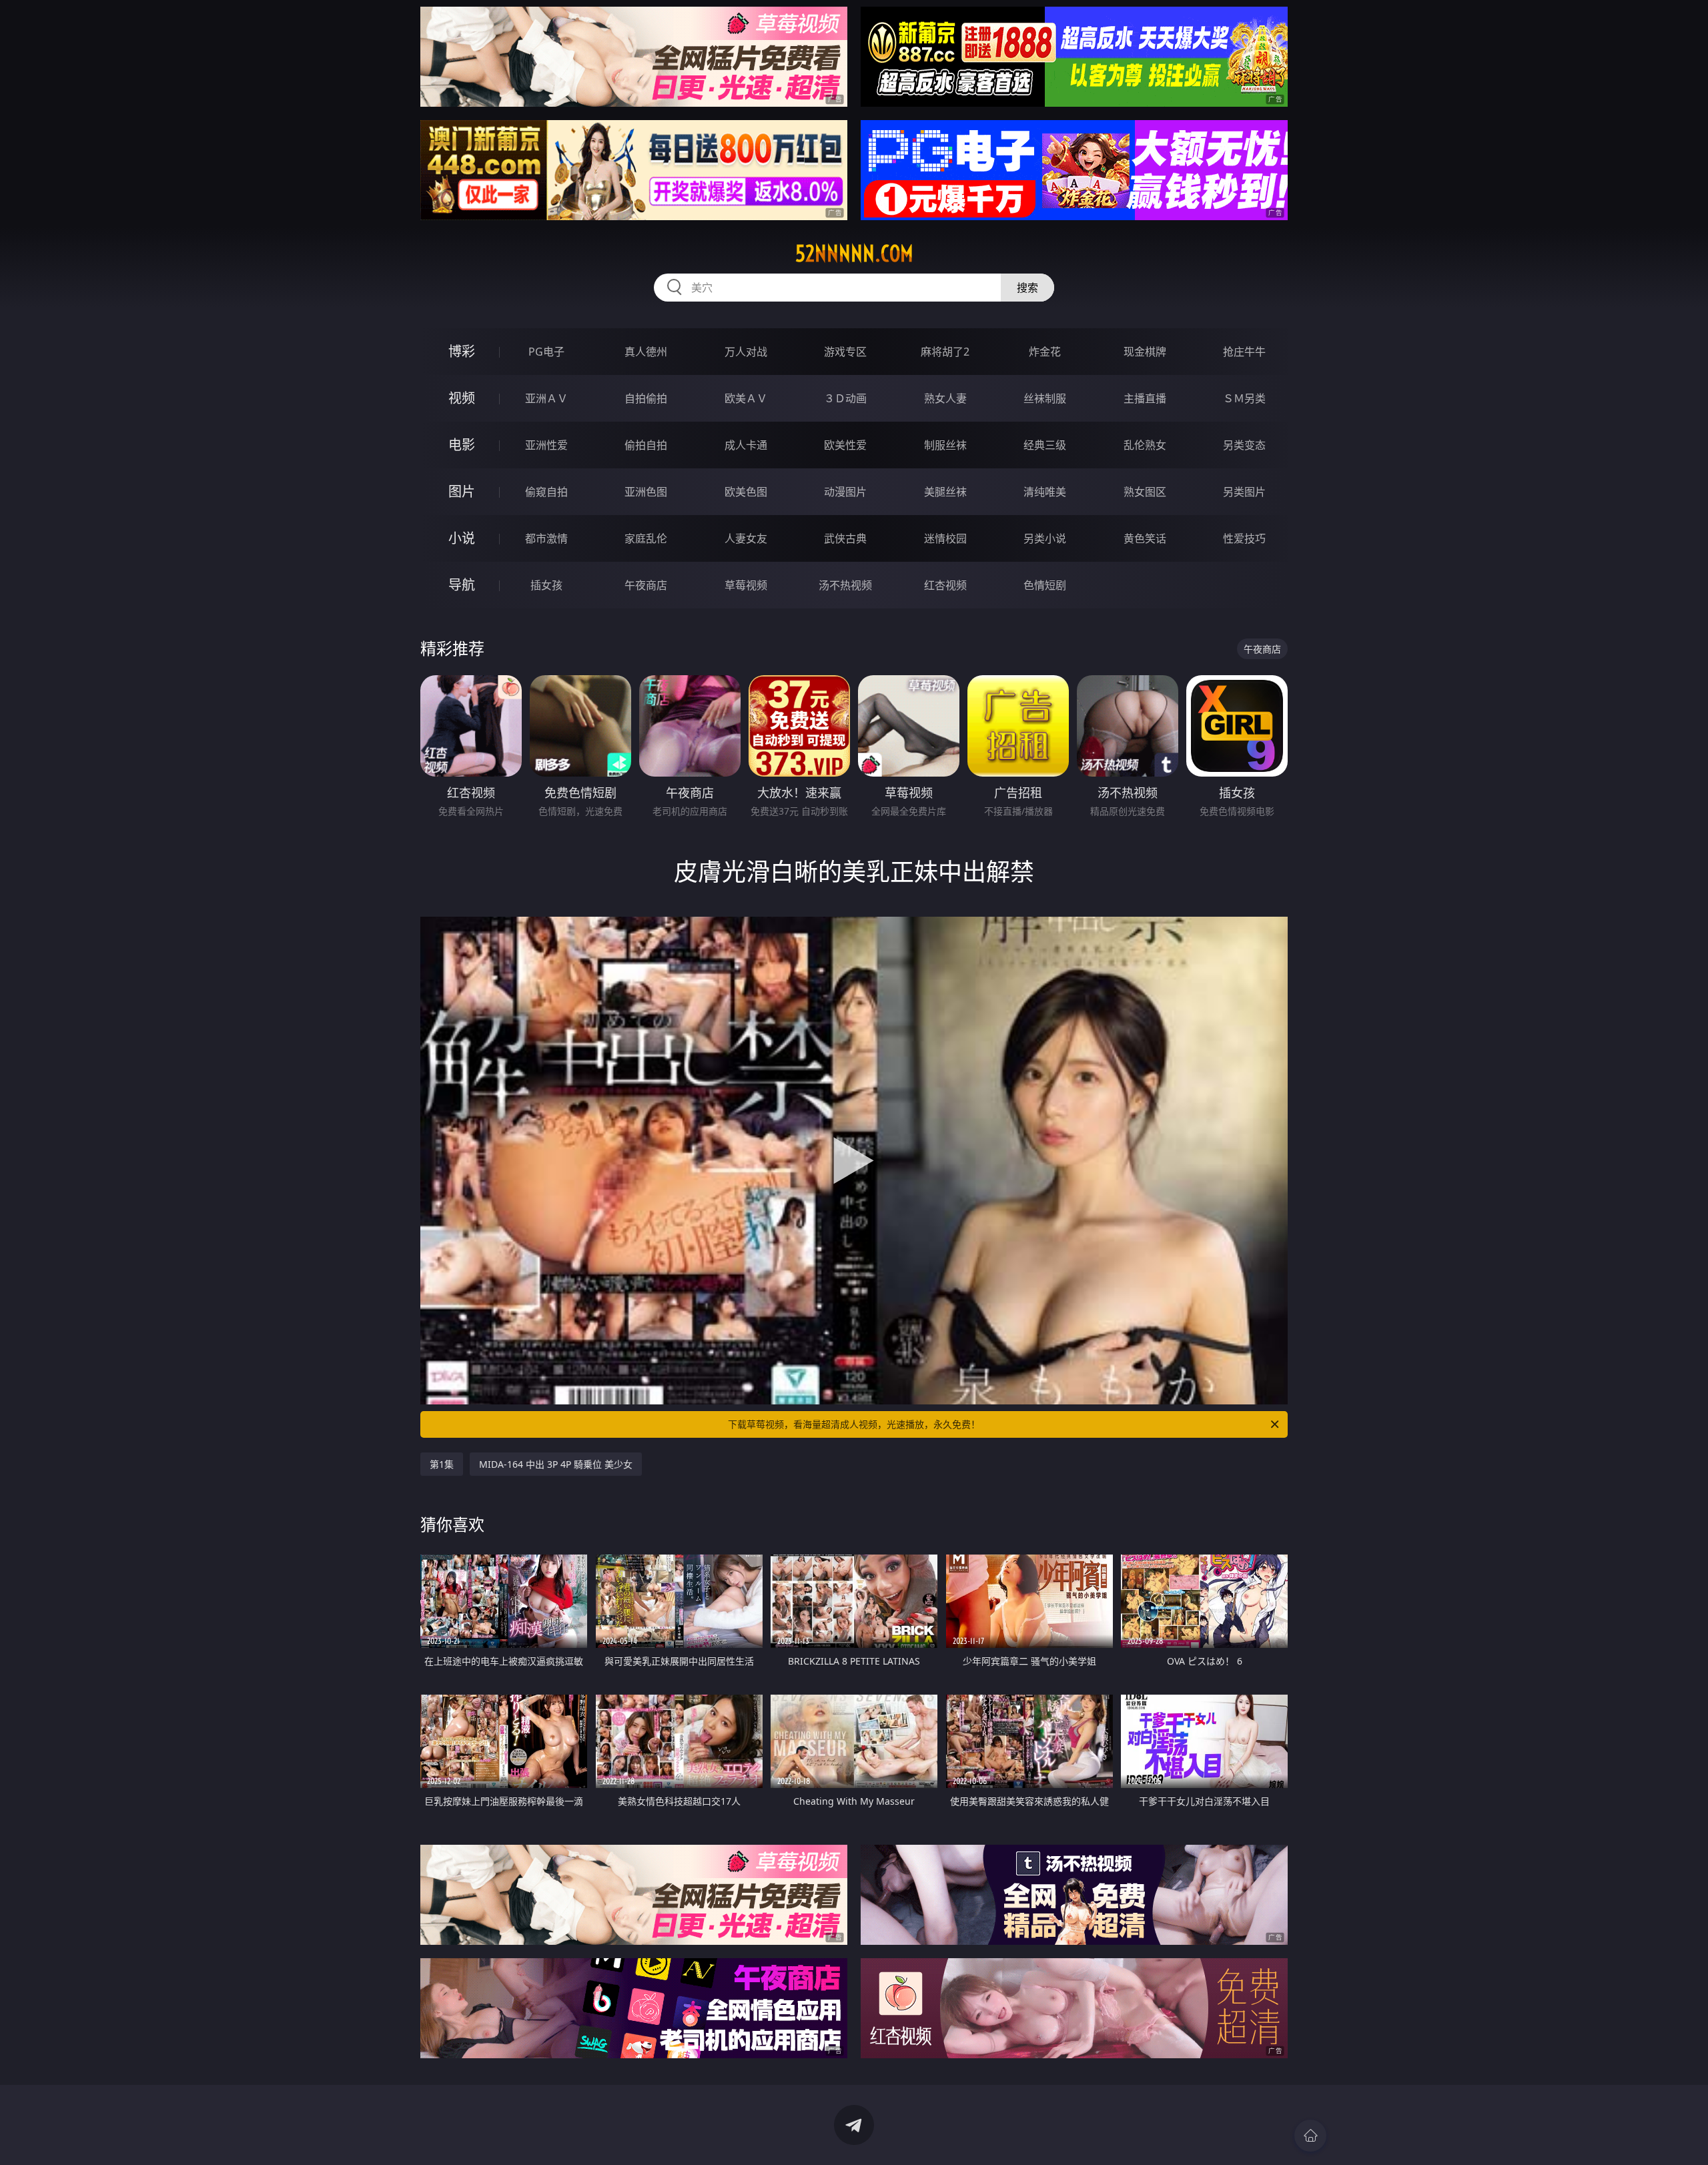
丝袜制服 (1045, 398)
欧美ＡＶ (746, 398)
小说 (462, 538)
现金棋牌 (1145, 352)
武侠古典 (845, 538)
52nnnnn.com (854, 254)
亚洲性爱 (546, 445)
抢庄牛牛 (1244, 352)
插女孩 (546, 585)
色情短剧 (1045, 585)
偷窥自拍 (546, 492)
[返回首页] (1310, 2136)
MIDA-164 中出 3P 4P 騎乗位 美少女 (556, 1464)
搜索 (1027, 288)
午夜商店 (646, 585)
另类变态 (1244, 445)
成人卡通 (746, 445)
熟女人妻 (945, 398)
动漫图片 (845, 492)
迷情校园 (945, 538)
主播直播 (1145, 398)
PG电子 (546, 352)
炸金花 (1045, 352)
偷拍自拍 (646, 445)
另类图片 (1244, 492)
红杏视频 (945, 585)
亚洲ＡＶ (546, 398)
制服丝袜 (945, 445)
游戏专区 (845, 352)
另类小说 (1045, 538)
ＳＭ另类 (1244, 398)
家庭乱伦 (646, 538)
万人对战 (746, 352)
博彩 (462, 351)
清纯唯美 (1045, 492)
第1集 (442, 1464)
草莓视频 (746, 585)
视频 (462, 398)
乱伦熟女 (1145, 445)
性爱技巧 (1244, 538)
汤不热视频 (845, 585)
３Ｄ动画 (845, 398)
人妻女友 (746, 538)
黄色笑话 (1145, 538)
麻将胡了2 (945, 352)
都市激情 (546, 538)
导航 (462, 585)
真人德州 (646, 352)
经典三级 (1045, 445)
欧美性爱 (845, 445)
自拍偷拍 (646, 398)
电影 (462, 445)
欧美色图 (746, 492)
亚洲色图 (646, 492)
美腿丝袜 (945, 492)
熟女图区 (1145, 492)
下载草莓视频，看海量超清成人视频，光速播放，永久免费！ (854, 1424)
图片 (462, 491)
